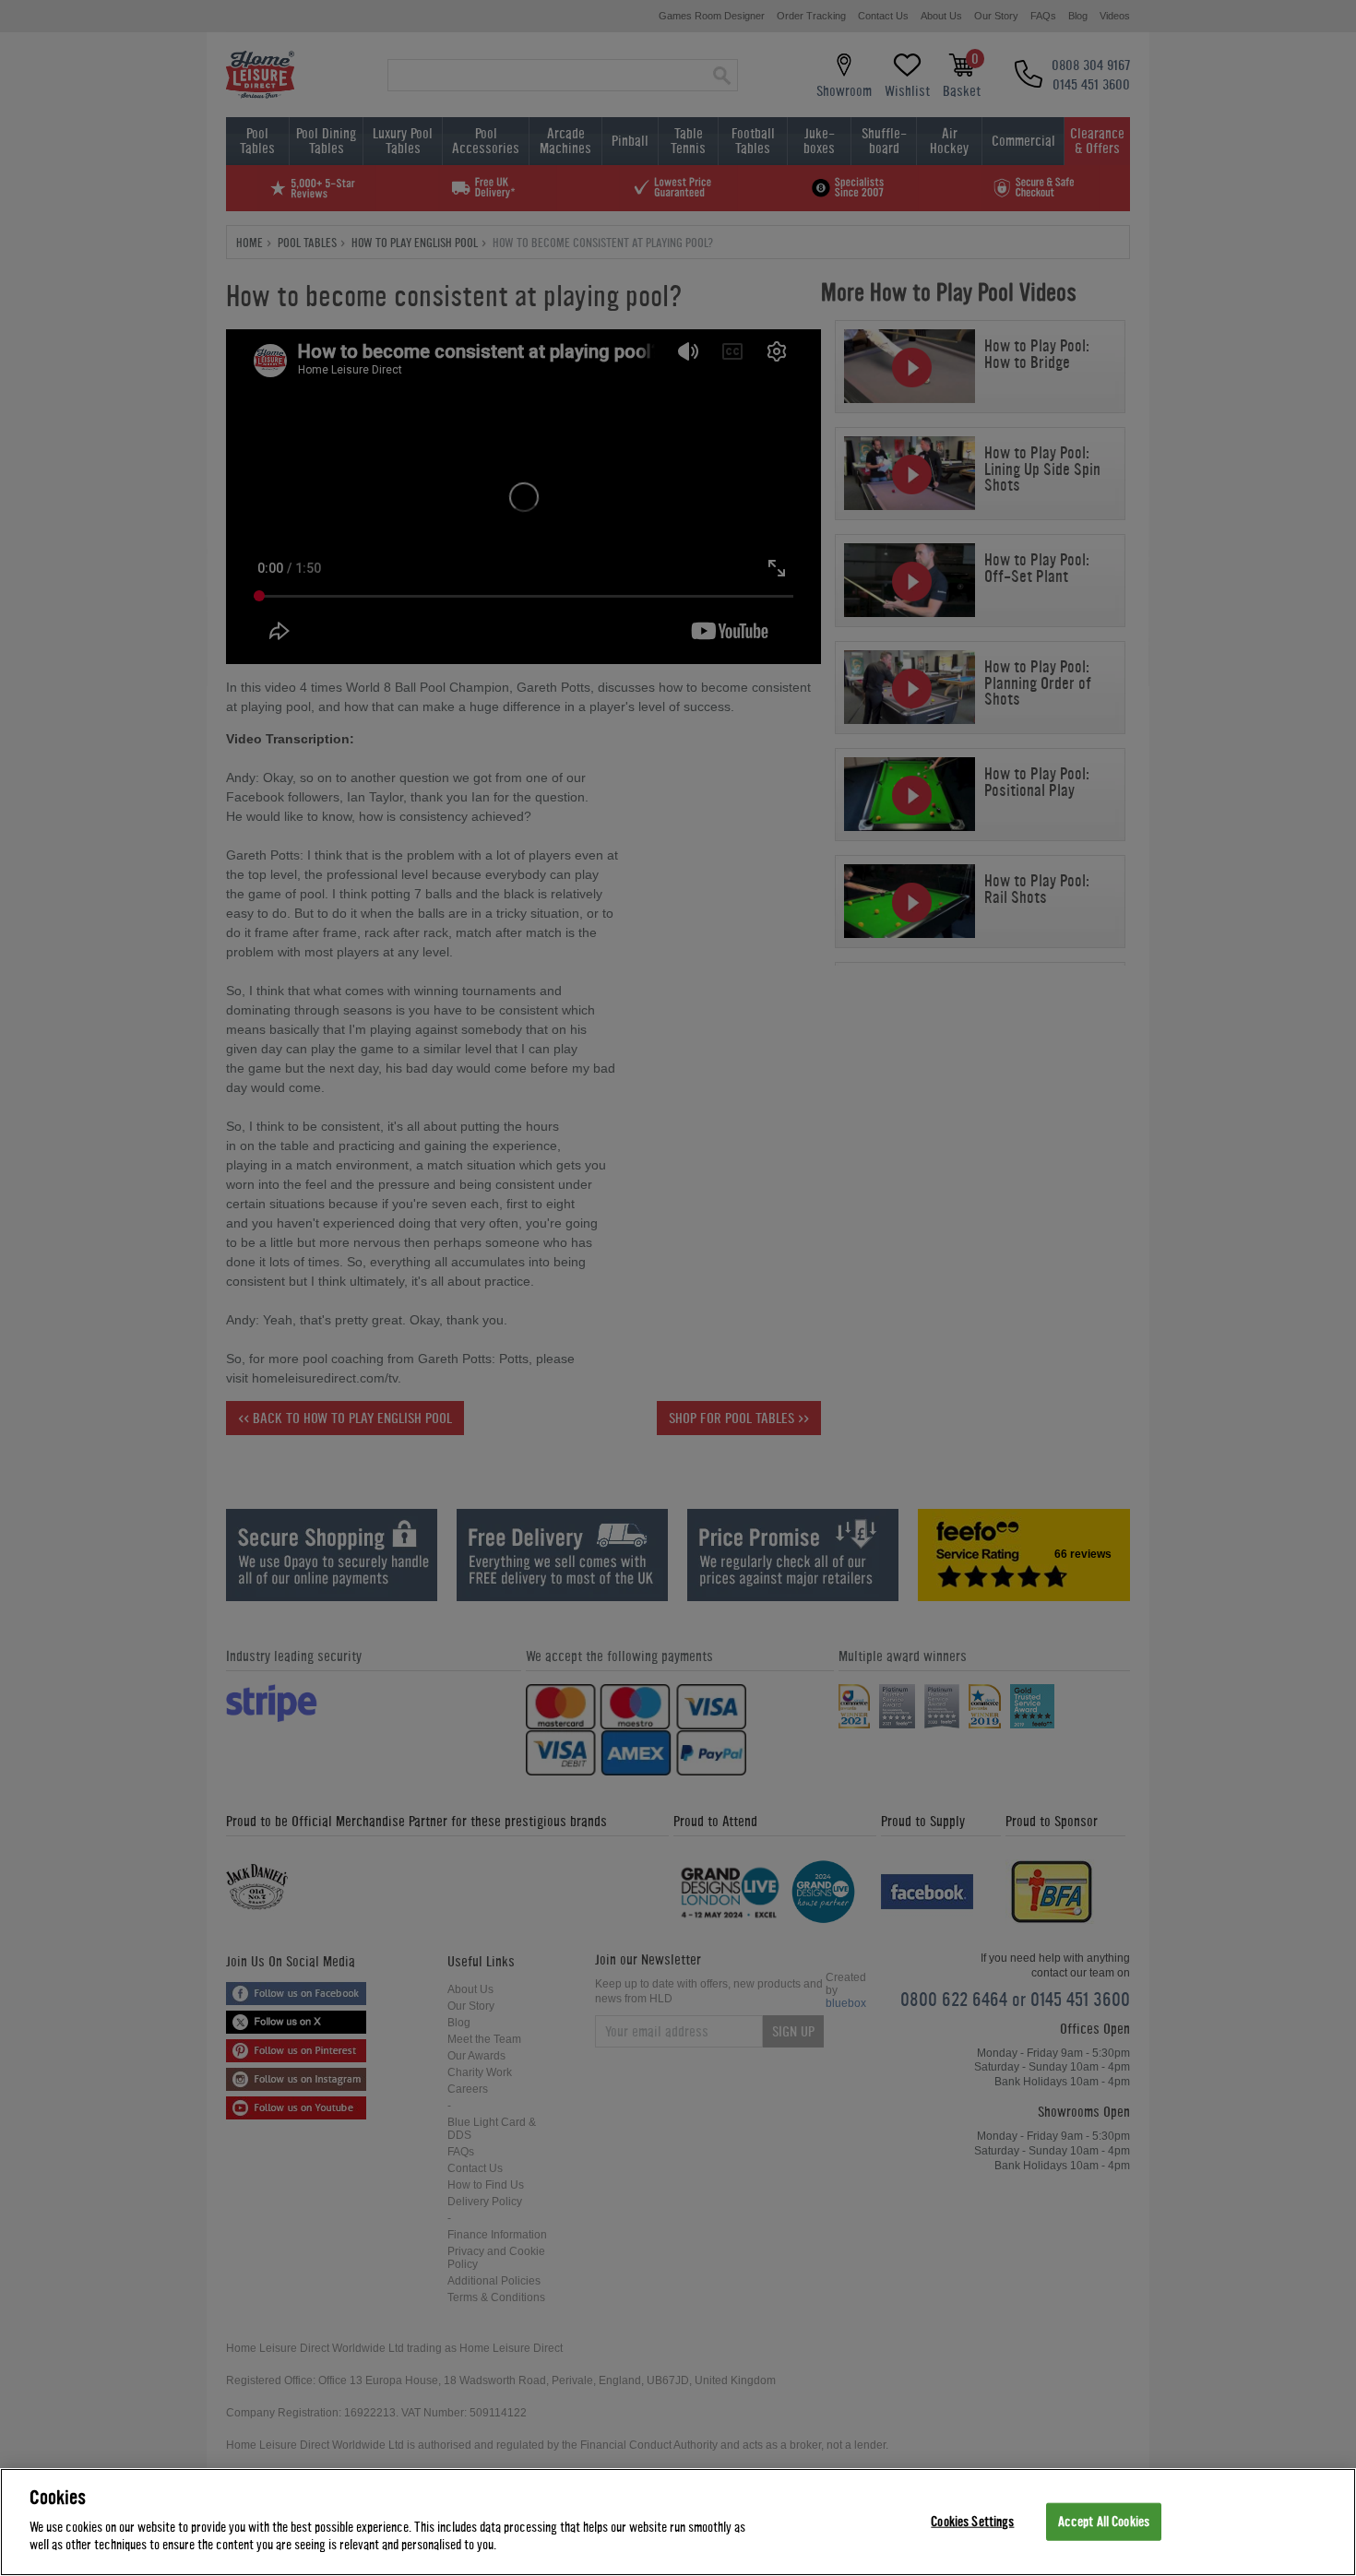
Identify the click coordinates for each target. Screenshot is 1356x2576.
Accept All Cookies (1104, 2521)
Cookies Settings (972, 2521)
